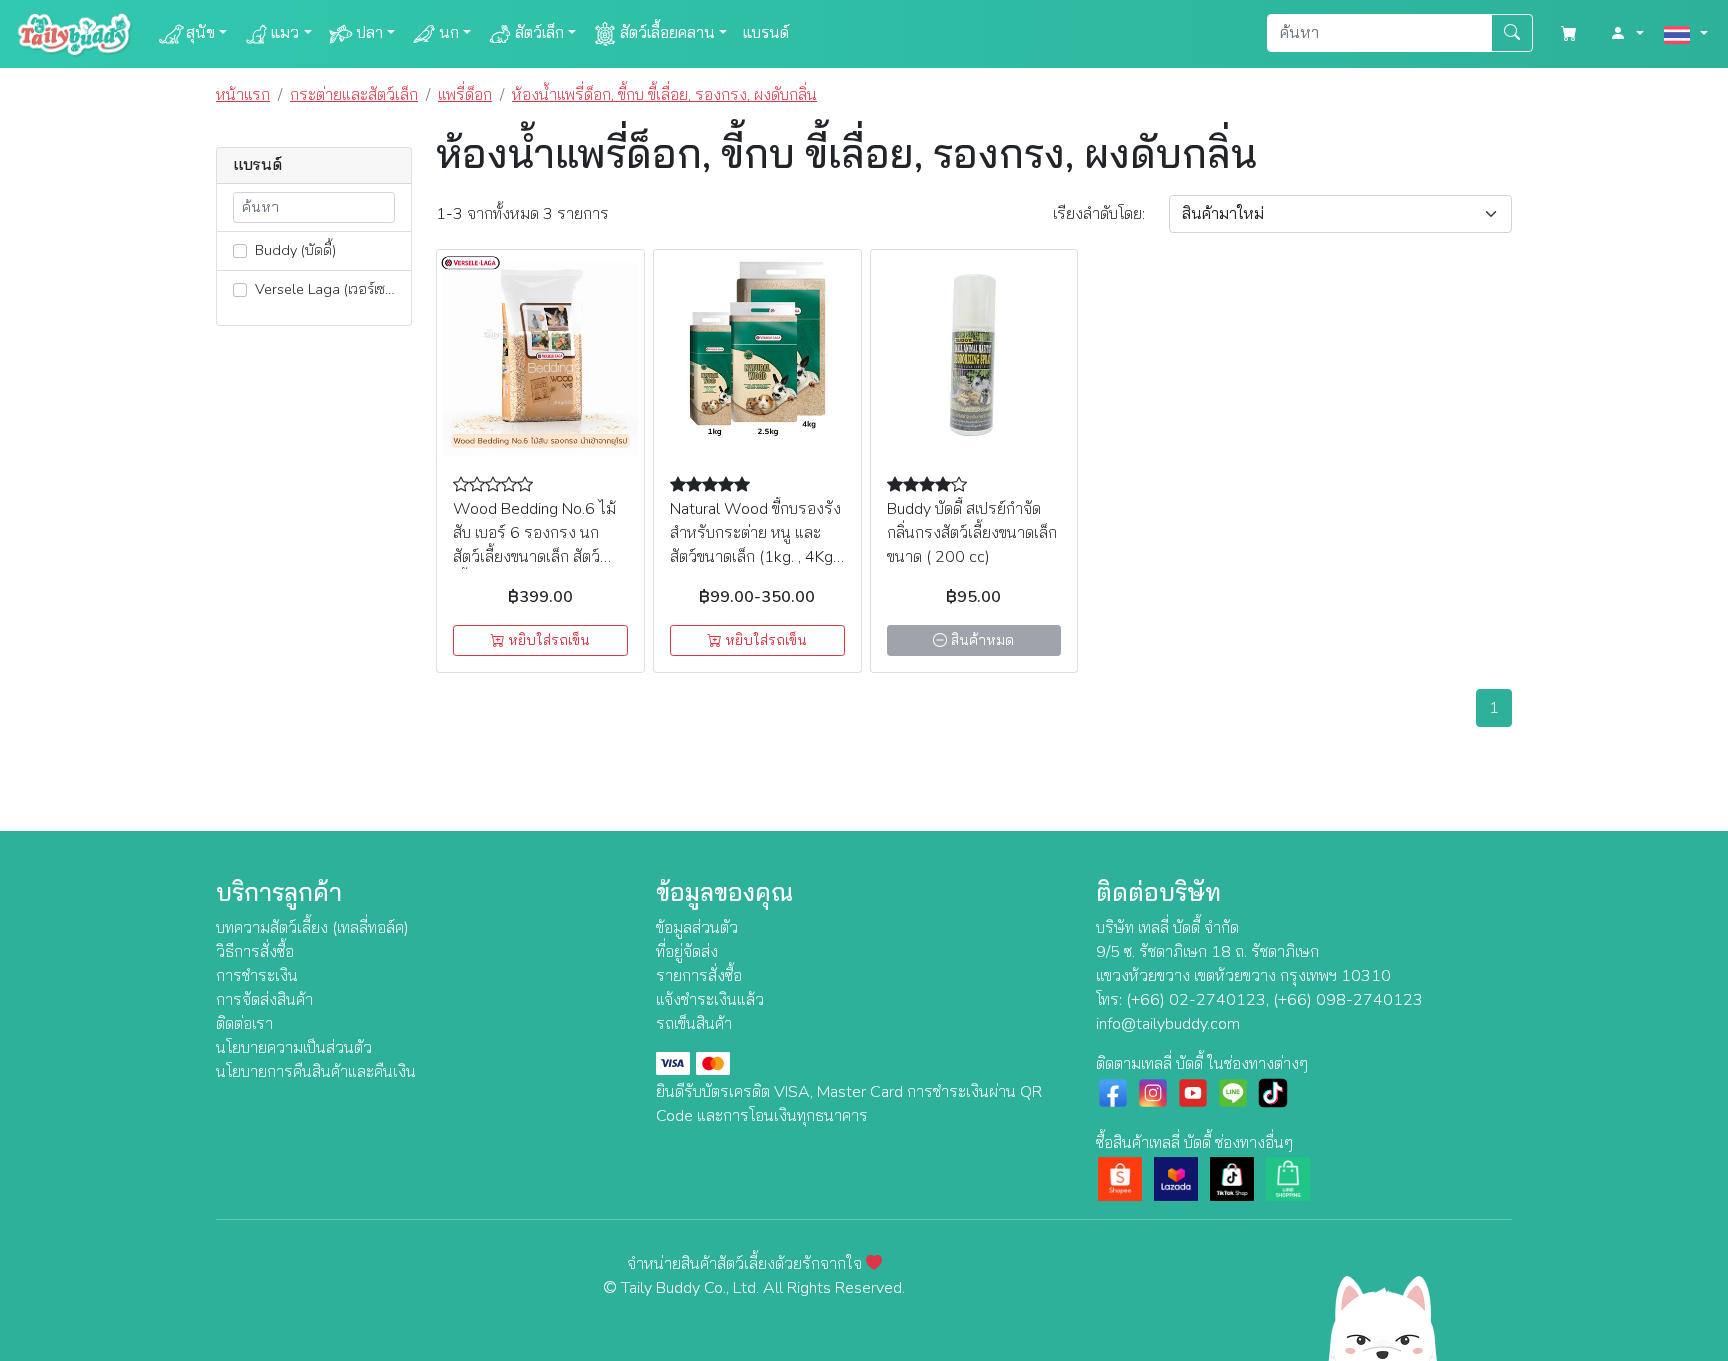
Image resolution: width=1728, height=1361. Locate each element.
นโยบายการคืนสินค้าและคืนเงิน (316, 1072)
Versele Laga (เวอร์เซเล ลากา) (331, 289)
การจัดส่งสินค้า (264, 1000)
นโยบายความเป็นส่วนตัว (294, 1048)
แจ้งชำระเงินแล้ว (710, 1000)
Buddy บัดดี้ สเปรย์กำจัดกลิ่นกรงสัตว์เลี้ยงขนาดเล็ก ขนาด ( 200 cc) (972, 533)
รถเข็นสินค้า (694, 1024)
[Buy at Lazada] (1176, 1178)
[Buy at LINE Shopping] (1288, 1178)
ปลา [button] (369, 33)
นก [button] (449, 33)
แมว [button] (285, 33)
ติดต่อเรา (244, 1024)
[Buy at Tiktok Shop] (1232, 1178)
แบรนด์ (766, 33)
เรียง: (1099, 214)
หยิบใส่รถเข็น (547, 640)
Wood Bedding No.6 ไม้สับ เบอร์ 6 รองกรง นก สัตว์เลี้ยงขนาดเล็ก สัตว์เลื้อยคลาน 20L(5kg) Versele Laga (534, 557)
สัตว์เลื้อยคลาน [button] (667, 33)
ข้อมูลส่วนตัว (697, 928)
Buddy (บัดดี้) (293, 250)
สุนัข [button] (200, 33)
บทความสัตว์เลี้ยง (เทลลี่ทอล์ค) (312, 928)
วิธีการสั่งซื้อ (255, 952)
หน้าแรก (243, 95)
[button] (1627, 34)
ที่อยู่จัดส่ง (687, 952)
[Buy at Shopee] (1120, 1178)
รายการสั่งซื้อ (699, 976)
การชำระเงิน (257, 976)
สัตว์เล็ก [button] (539, 33)
